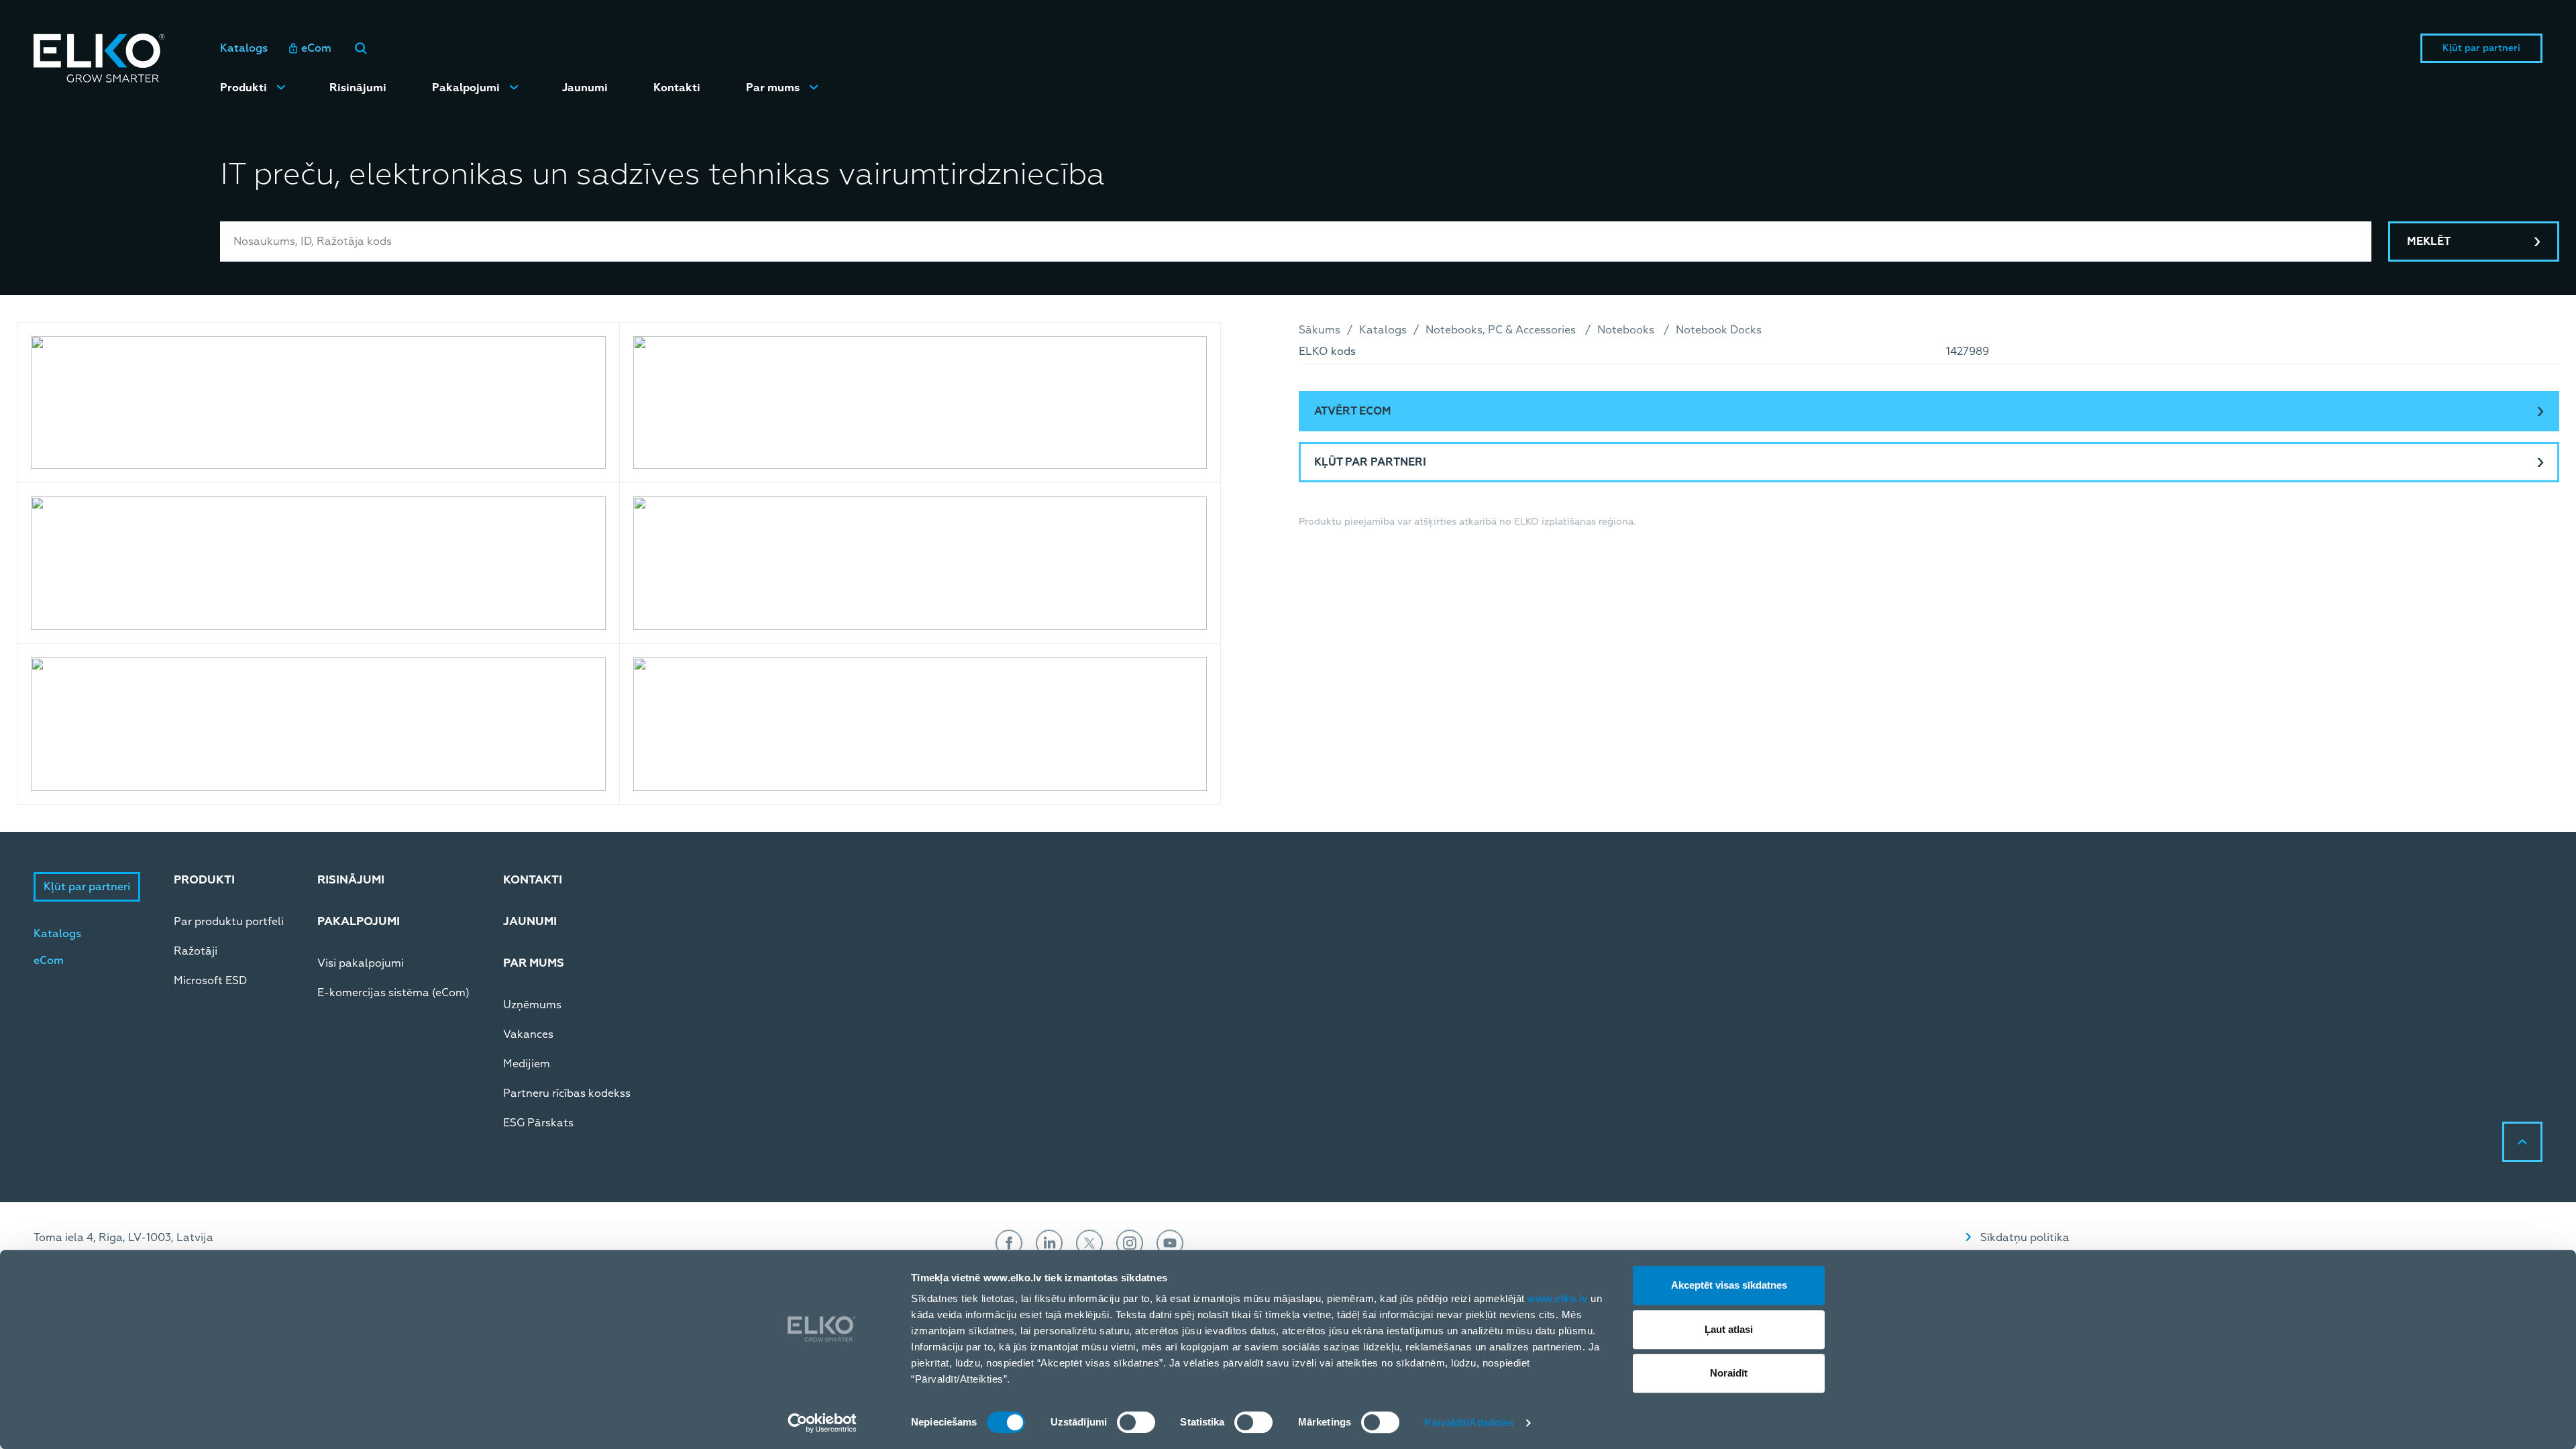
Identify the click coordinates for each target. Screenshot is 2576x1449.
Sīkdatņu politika (2025, 1238)
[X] (1089, 1243)
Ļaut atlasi (1729, 1329)
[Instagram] (1130, 1243)
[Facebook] (1009, 1243)
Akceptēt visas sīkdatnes (1729, 1285)
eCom (316, 48)
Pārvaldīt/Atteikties (1469, 1423)
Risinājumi (358, 88)
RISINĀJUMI (351, 880)
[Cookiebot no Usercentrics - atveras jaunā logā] (822, 1423)
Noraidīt (1729, 1373)
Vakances (528, 1034)
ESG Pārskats (538, 1123)
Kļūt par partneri (2481, 48)
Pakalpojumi (466, 88)
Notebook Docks (1719, 330)
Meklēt (2429, 241)
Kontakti (677, 88)
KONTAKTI (533, 880)
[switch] (1136, 1422)
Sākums (1320, 330)
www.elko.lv (1558, 1298)
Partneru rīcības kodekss (567, 1093)
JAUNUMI (530, 921)
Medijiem (527, 1064)
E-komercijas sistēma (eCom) (393, 993)
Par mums (773, 88)
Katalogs (244, 48)
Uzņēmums (532, 1005)
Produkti (244, 88)
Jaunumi (585, 88)
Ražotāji (196, 951)
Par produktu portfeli (229, 922)
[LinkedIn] (1049, 1243)
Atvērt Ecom (1353, 411)
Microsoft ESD (210, 981)
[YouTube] (1170, 1243)
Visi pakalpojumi (361, 963)
